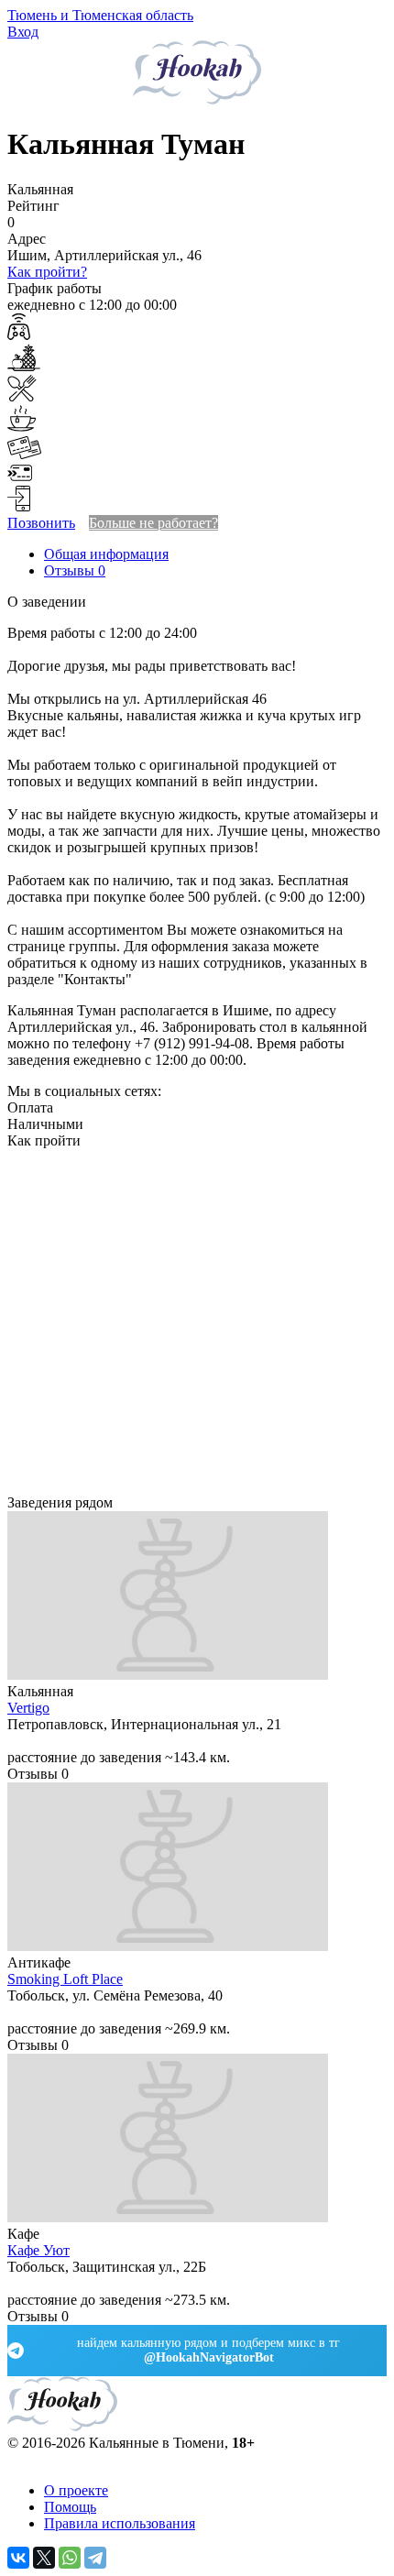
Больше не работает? (153, 523)
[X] (44, 2558)
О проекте (76, 2490)
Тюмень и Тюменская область (100, 15)
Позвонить (41, 523)
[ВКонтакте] (18, 2558)
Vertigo (28, 1708)
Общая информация (106, 554)
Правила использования (120, 2523)
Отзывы (75, 570)
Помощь (70, 2507)
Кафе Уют (38, 2250)
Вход (23, 32)
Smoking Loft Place (65, 1979)
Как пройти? (47, 272)
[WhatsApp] (70, 2558)
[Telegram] (95, 2558)
